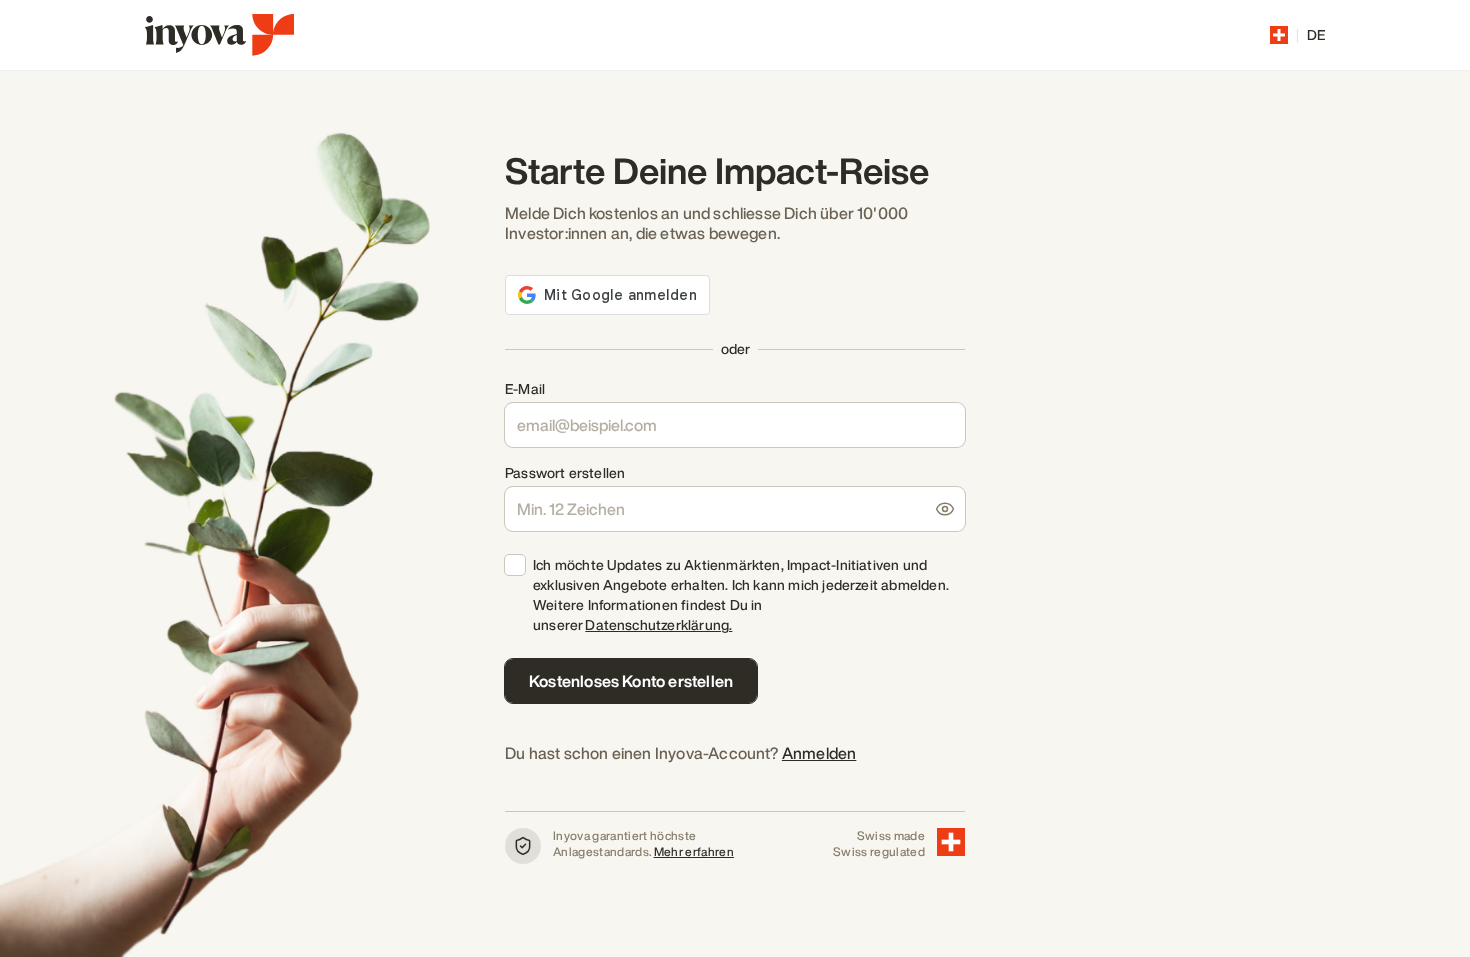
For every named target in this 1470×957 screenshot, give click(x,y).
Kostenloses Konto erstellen (631, 681)
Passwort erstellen (565, 473)
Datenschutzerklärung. (658, 624)
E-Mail (525, 389)
